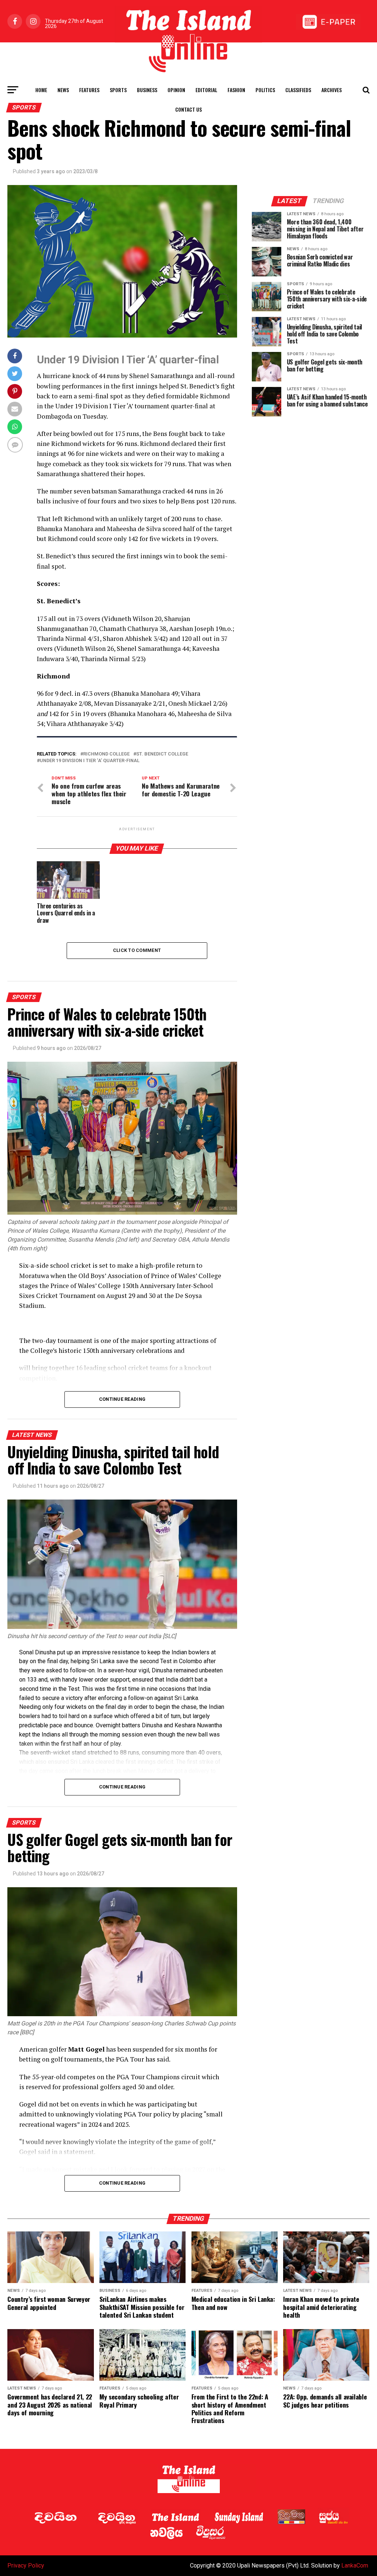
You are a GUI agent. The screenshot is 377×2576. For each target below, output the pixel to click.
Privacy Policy (26, 2565)
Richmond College (106, 754)
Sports (118, 90)
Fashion (236, 90)
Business (147, 90)
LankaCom (355, 2565)
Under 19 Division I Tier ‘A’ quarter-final (90, 761)
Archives (332, 90)
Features (89, 90)
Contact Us (188, 109)
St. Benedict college (162, 754)
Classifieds (298, 90)
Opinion (176, 90)
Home (41, 90)
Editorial (206, 90)
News (63, 90)
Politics (265, 90)
